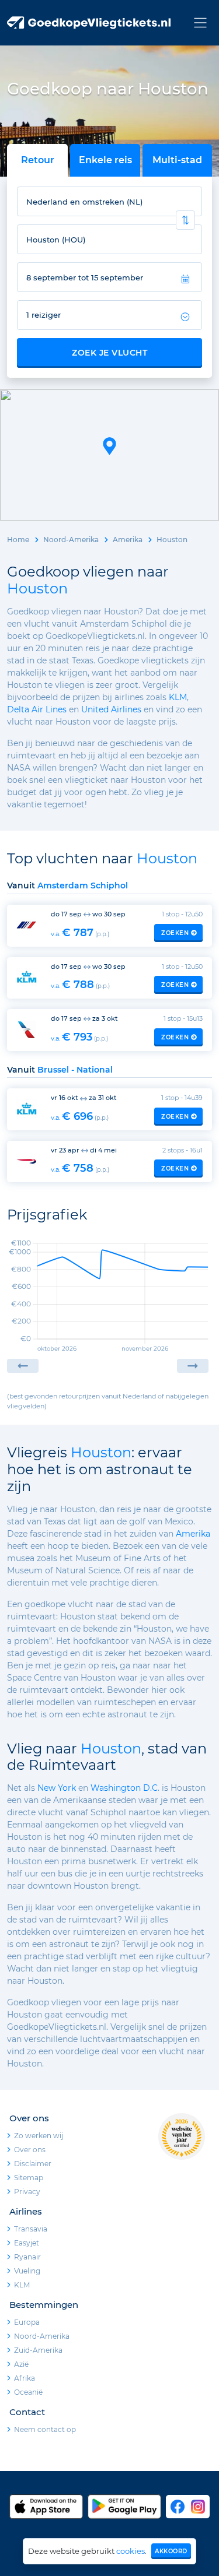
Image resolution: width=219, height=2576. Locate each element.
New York (57, 1788)
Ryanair (27, 2257)
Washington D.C (124, 1788)
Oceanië (28, 2392)
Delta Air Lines (37, 709)
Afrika (25, 2378)
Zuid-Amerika (38, 2350)
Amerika (128, 540)
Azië (21, 2364)
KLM (178, 697)
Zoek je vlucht (109, 353)
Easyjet (27, 2243)
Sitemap (29, 2178)
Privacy (27, 2192)
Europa (27, 2322)
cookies (131, 2551)
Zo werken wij (39, 2136)
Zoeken (175, 933)
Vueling (27, 2271)
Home (18, 540)
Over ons (30, 2150)
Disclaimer (33, 2164)
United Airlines (111, 709)
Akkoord (171, 2551)
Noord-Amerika (71, 540)
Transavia (31, 2229)
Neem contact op (45, 2429)
